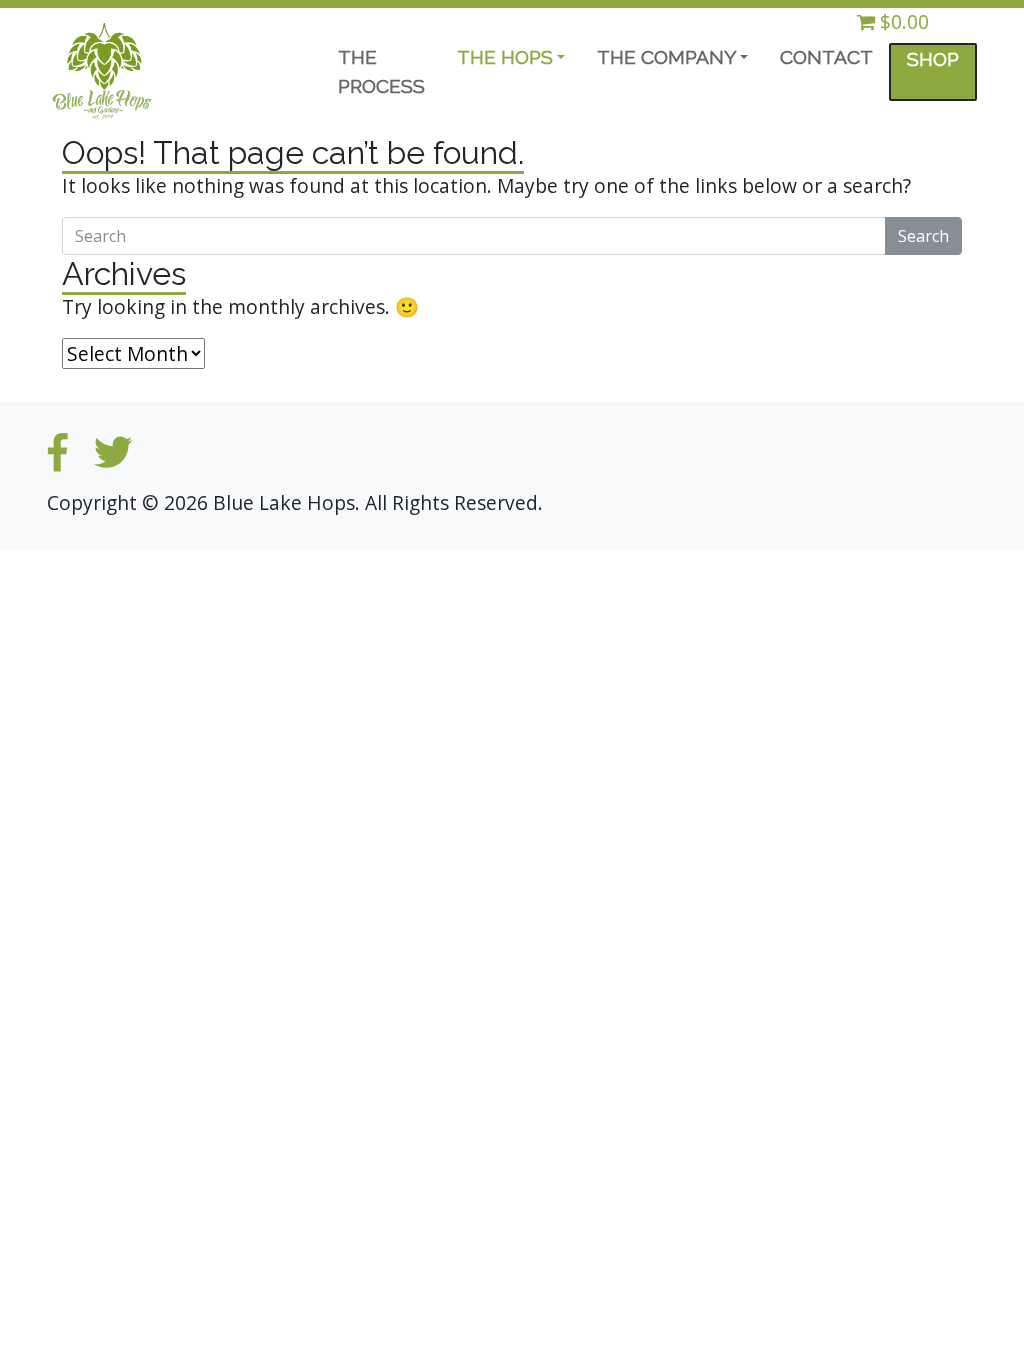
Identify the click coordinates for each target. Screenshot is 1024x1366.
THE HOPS (505, 57)
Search (923, 236)
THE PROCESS (381, 71)
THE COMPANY (667, 57)
